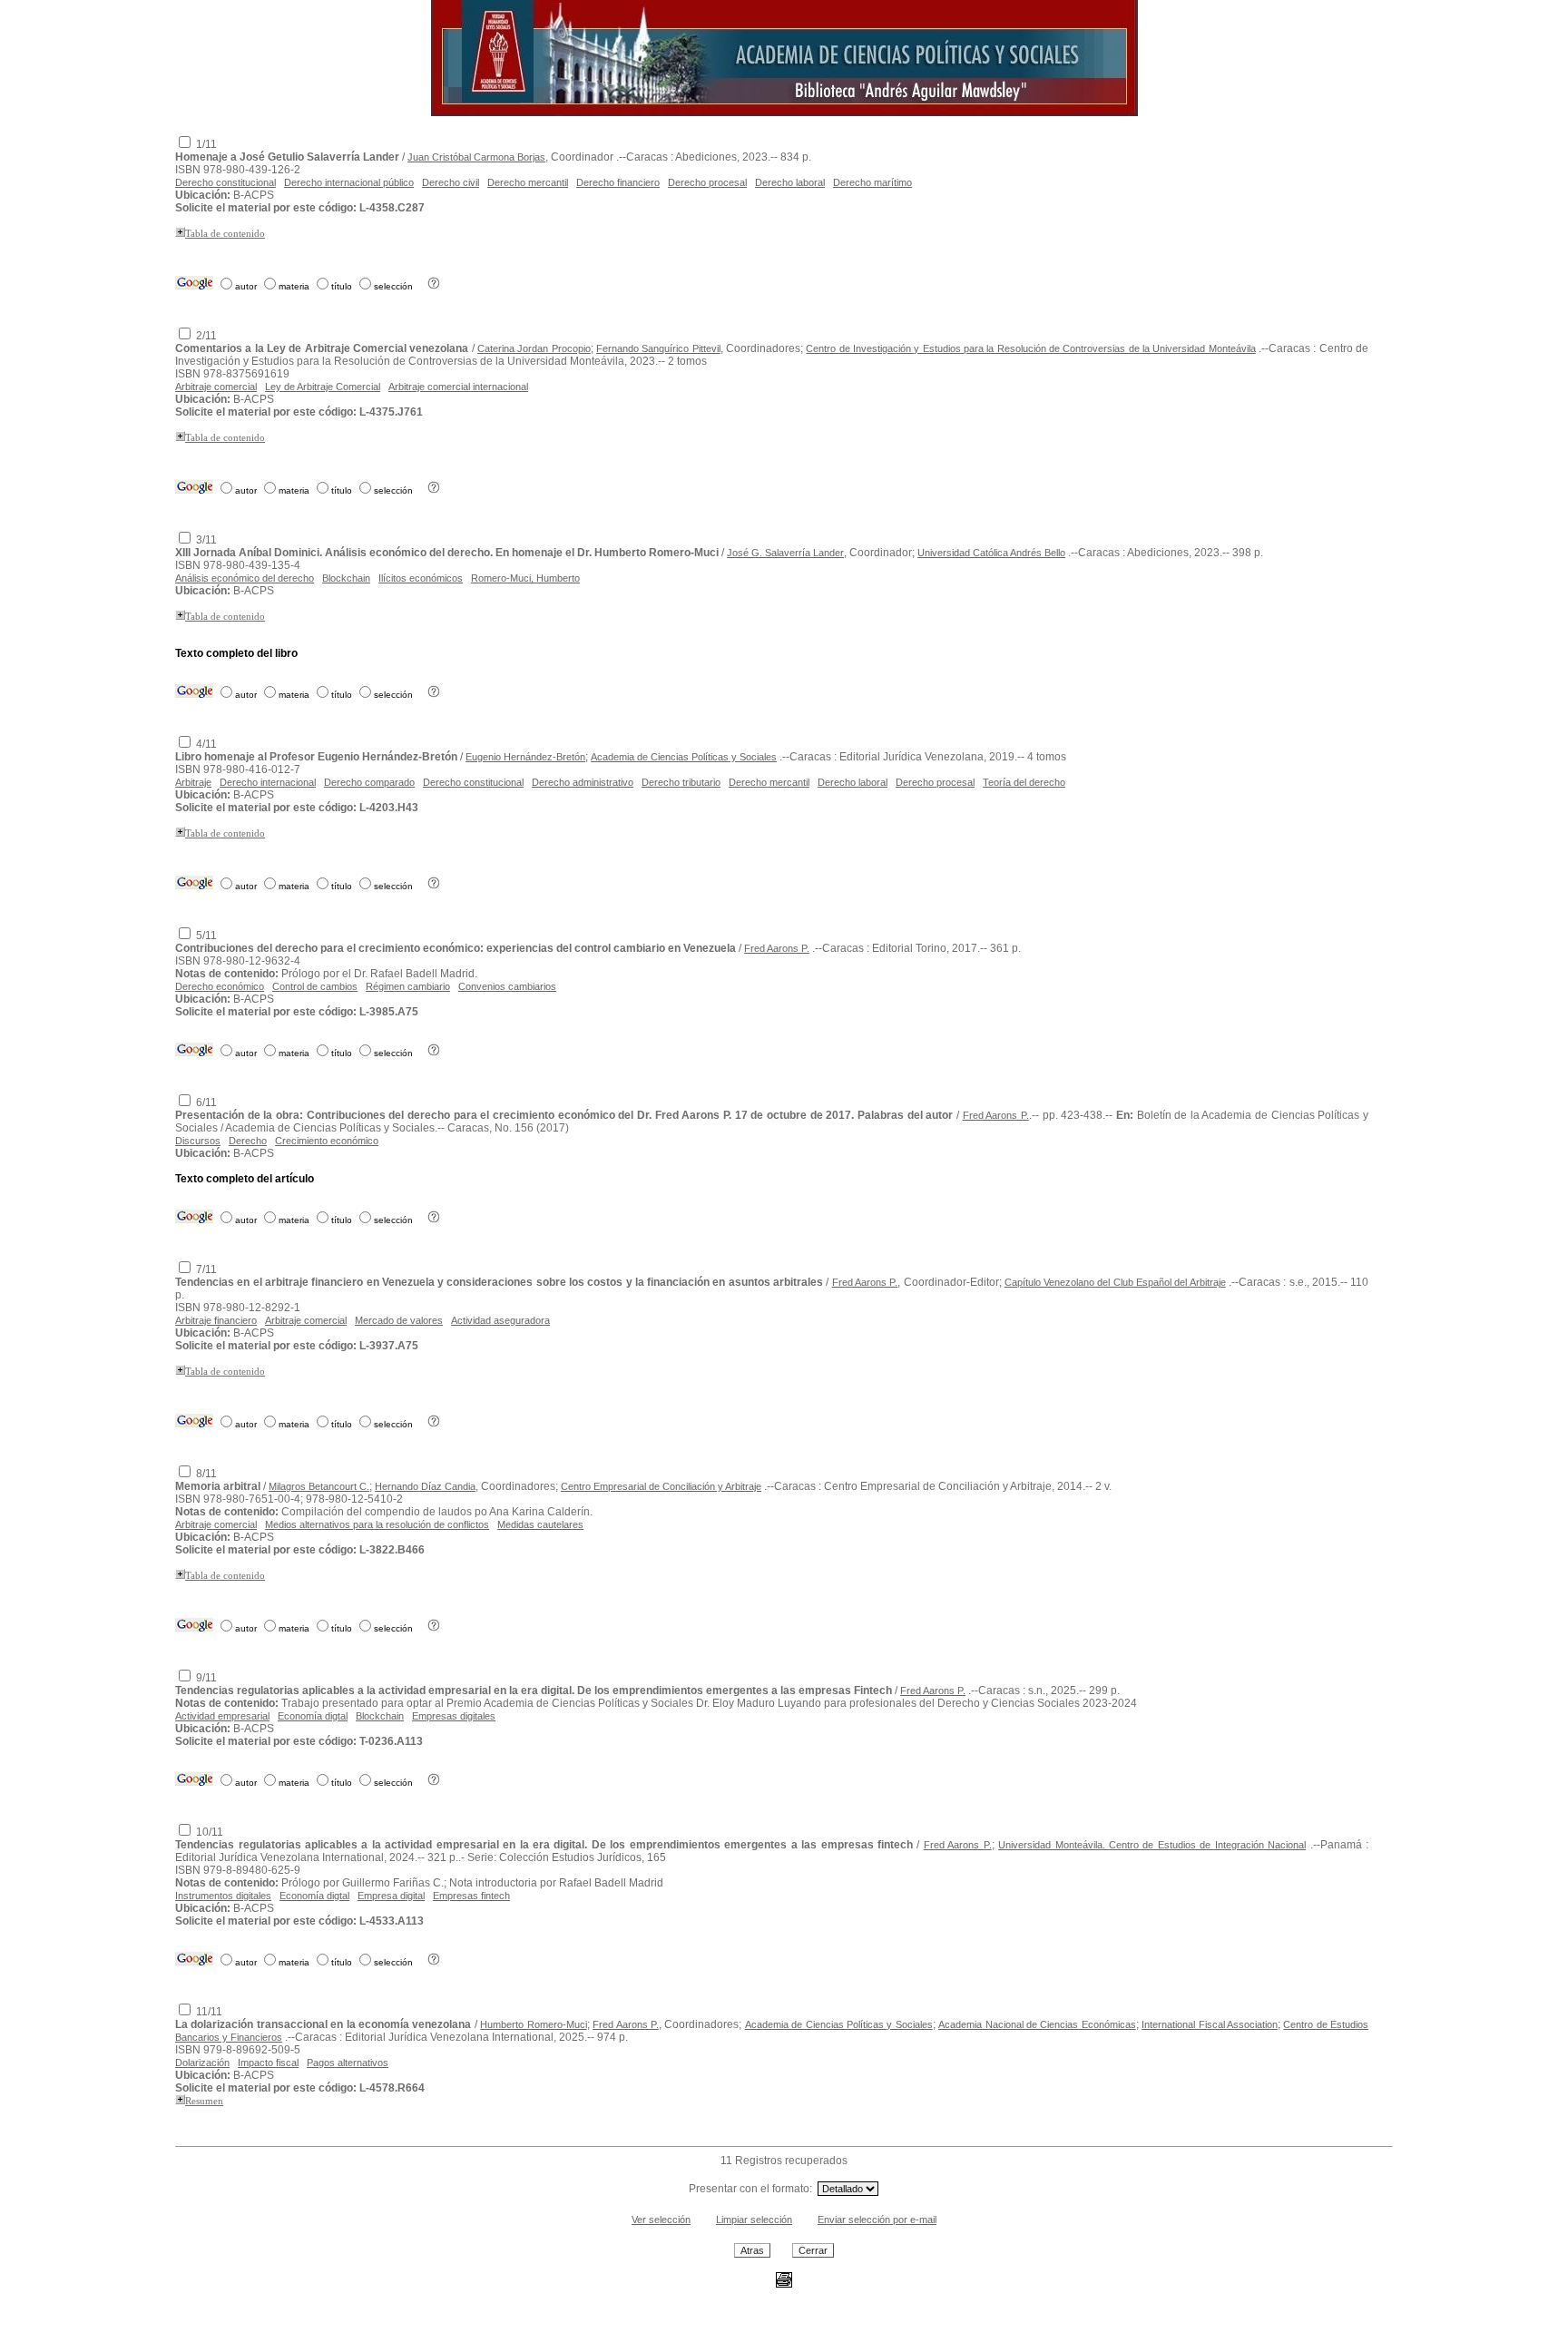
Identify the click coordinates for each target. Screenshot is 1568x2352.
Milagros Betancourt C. (319, 1486)
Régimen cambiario (408, 986)
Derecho (248, 1141)
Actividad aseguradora (500, 1320)
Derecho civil (451, 182)
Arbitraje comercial (216, 387)
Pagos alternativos (348, 2063)
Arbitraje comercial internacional (458, 387)
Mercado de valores (399, 1320)
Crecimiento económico (327, 1141)
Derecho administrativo (583, 782)
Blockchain (346, 578)
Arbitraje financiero (216, 1320)
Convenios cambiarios (507, 986)
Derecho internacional (268, 782)
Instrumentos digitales (223, 1896)
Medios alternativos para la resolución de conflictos (377, 1524)
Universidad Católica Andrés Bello (991, 553)
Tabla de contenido (225, 234)
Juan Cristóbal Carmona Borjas (476, 157)
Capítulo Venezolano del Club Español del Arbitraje (1115, 1282)
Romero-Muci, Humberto (525, 578)
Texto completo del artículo (245, 1179)
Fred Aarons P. (777, 948)
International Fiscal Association (1210, 2024)
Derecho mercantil (528, 182)
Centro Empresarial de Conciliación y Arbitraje (661, 1486)
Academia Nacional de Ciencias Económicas (1037, 2024)
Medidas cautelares (540, 1524)
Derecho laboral (790, 182)
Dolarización (202, 2063)
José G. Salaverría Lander (785, 553)
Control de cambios (315, 986)
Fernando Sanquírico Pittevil (658, 348)
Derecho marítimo (872, 182)
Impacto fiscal (268, 2063)
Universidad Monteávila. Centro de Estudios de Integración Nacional (1152, 1845)
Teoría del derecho (1024, 782)
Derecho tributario (681, 782)
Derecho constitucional (225, 182)
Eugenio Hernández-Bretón (525, 757)
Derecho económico (220, 986)
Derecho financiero (618, 182)
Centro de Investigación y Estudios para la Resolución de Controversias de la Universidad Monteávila (1030, 348)
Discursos (198, 1141)
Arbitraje (193, 782)
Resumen (204, 2101)
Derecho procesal (707, 182)
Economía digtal (313, 1716)
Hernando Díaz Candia (425, 1486)
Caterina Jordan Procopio (534, 348)
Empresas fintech (471, 1896)
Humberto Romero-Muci (533, 2024)
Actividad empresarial (222, 1716)
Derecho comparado (369, 782)
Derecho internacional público (349, 182)
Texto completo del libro (236, 653)
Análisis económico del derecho (245, 578)
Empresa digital (391, 1896)
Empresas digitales (454, 1716)
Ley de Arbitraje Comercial (323, 387)
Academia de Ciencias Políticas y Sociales (684, 757)
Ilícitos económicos (421, 578)
